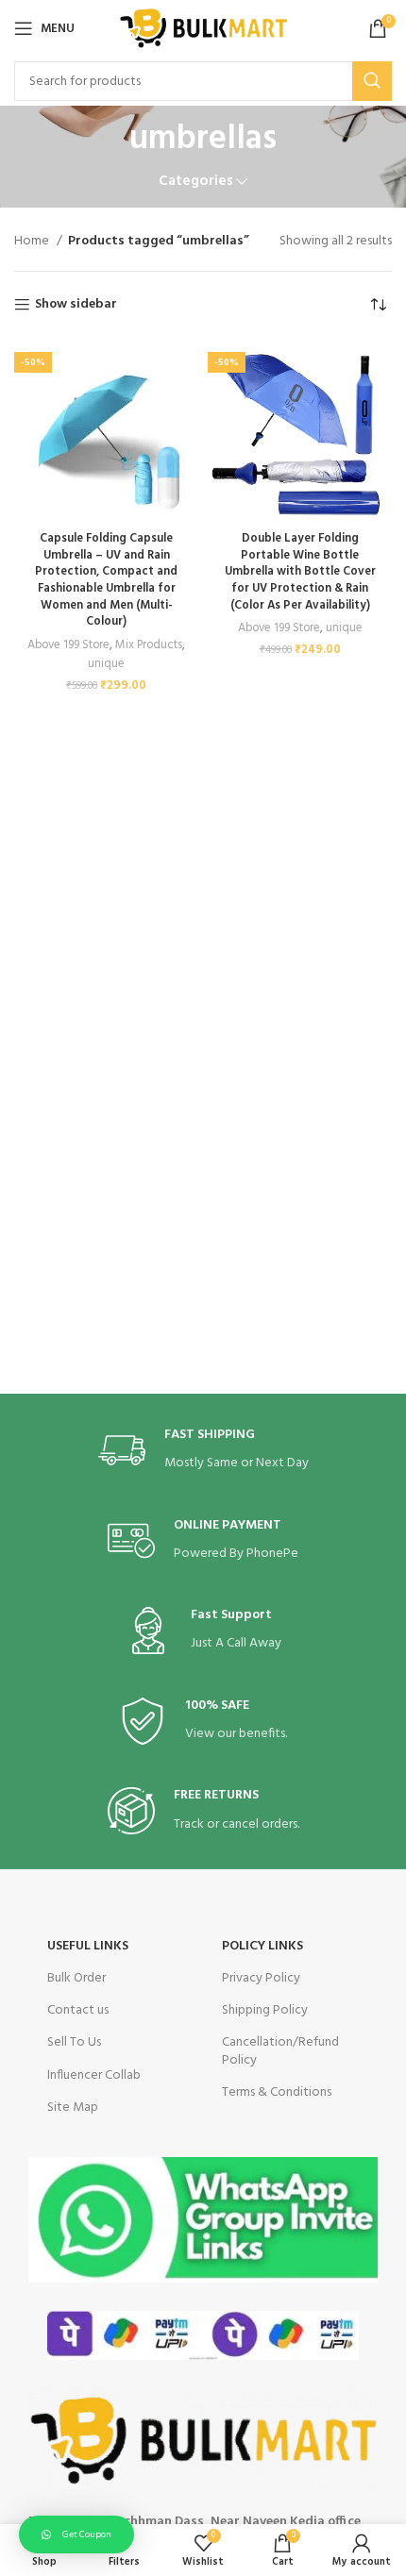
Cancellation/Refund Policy (280, 2051)
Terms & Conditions (277, 2092)
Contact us (78, 2010)
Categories (196, 182)
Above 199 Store (68, 645)
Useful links (88, 1946)
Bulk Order (76, 1978)
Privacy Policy (261, 1978)
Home (33, 242)
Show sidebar (76, 305)
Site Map (73, 2108)
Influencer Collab (94, 2075)
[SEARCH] (372, 81)
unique (106, 664)
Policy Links (262, 1946)
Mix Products (149, 645)
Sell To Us (74, 2042)
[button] (76, 2534)
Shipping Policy (265, 2010)
